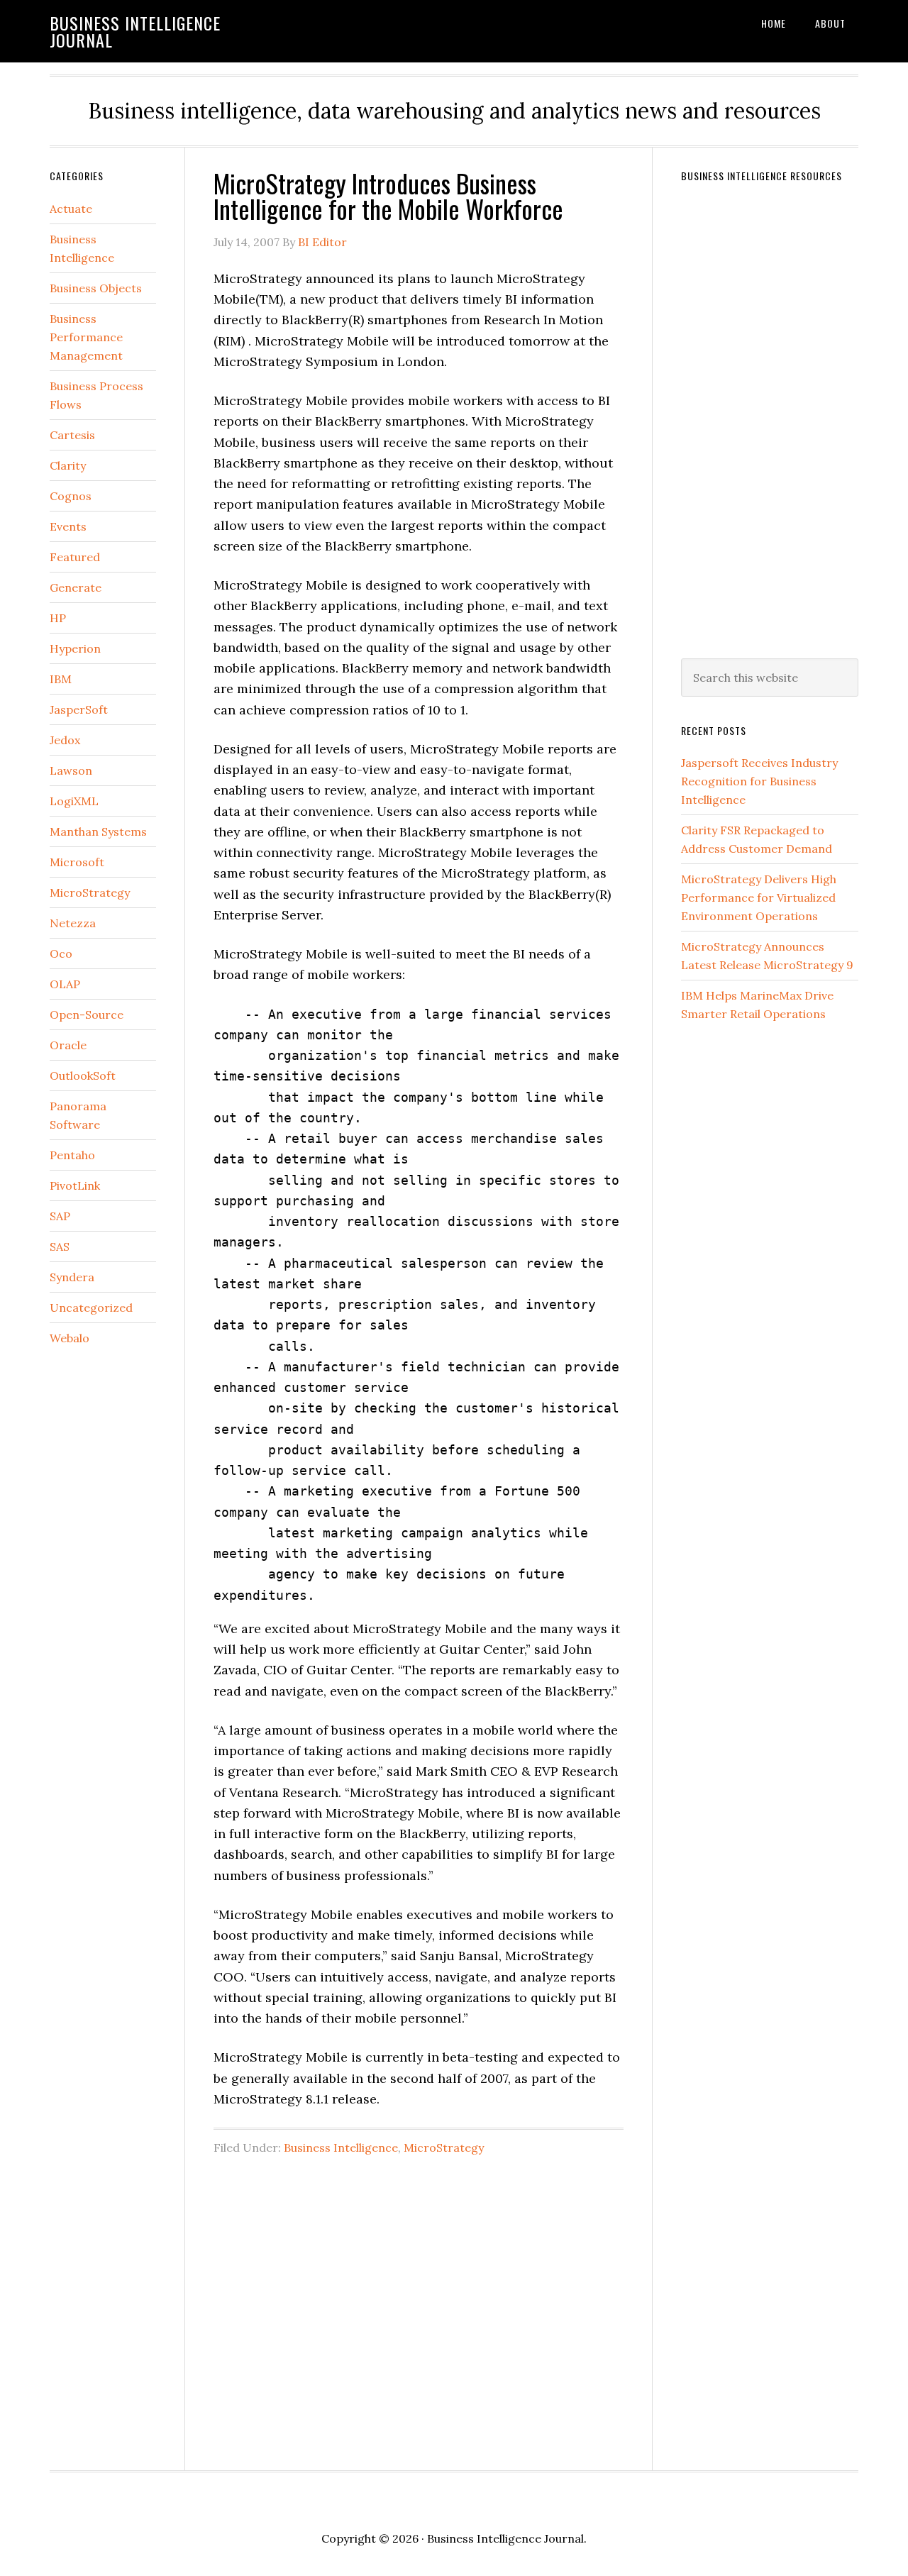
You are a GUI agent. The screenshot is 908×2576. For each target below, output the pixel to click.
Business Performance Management (86, 337)
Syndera (72, 1277)
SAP (60, 1216)
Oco (61, 953)
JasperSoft (79, 709)
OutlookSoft (83, 1076)
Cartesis (72, 435)
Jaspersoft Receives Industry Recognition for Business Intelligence (759, 781)
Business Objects (96, 288)
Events (68, 526)
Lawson (71, 770)
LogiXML (74, 801)
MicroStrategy (444, 2147)
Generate (76, 587)
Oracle (68, 1045)
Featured (75, 557)
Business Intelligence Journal (135, 31)
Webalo (70, 1338)
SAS (60, 1246)
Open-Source (87, 1015)
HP (58, 618)
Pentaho (72, 1155)
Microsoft (77, 862)
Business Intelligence (341, 2147)
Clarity (68, 465)
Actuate (71, 209)
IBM (61, 679)
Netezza (73, 923)
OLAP (65, 984)
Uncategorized (91, 1308)
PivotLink (75, 1185)
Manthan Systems (98, 831)
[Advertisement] (419, 2302)
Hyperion (75, 648)
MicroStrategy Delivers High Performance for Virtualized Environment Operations (759, 897)
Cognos (71, 496)
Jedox (65, 740)
